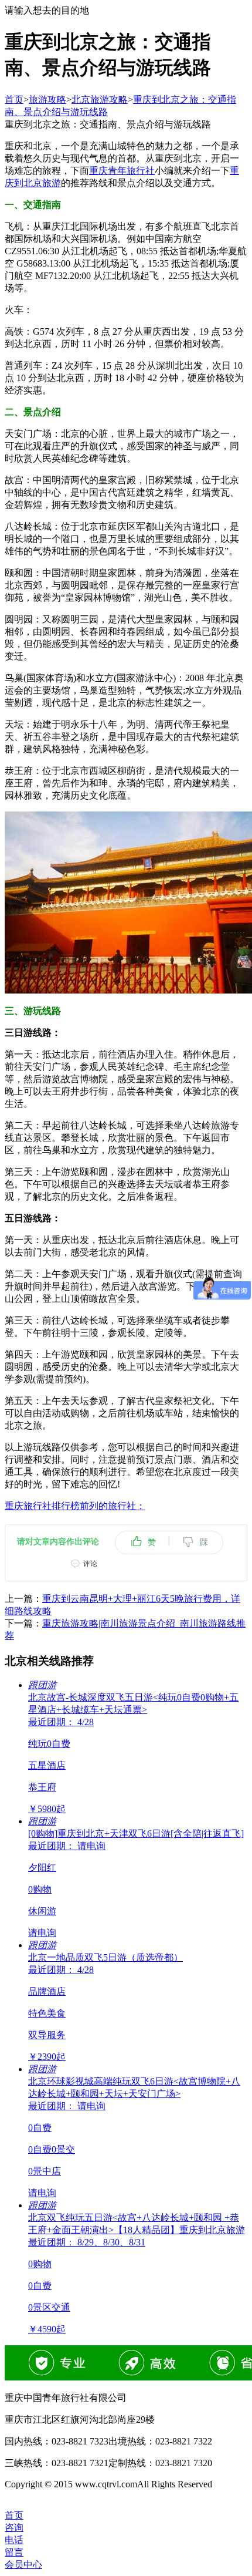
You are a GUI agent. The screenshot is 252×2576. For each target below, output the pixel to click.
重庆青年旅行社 (122, 171)
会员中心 (23, 2565)
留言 (14, 2552)
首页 (14, 100)
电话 (14, 2540)
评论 (90, 1564)
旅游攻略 (47, 100)
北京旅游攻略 (100, 100)
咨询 (14, 2528)
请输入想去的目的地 (47, 10)
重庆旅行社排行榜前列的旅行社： (75, 1506)
